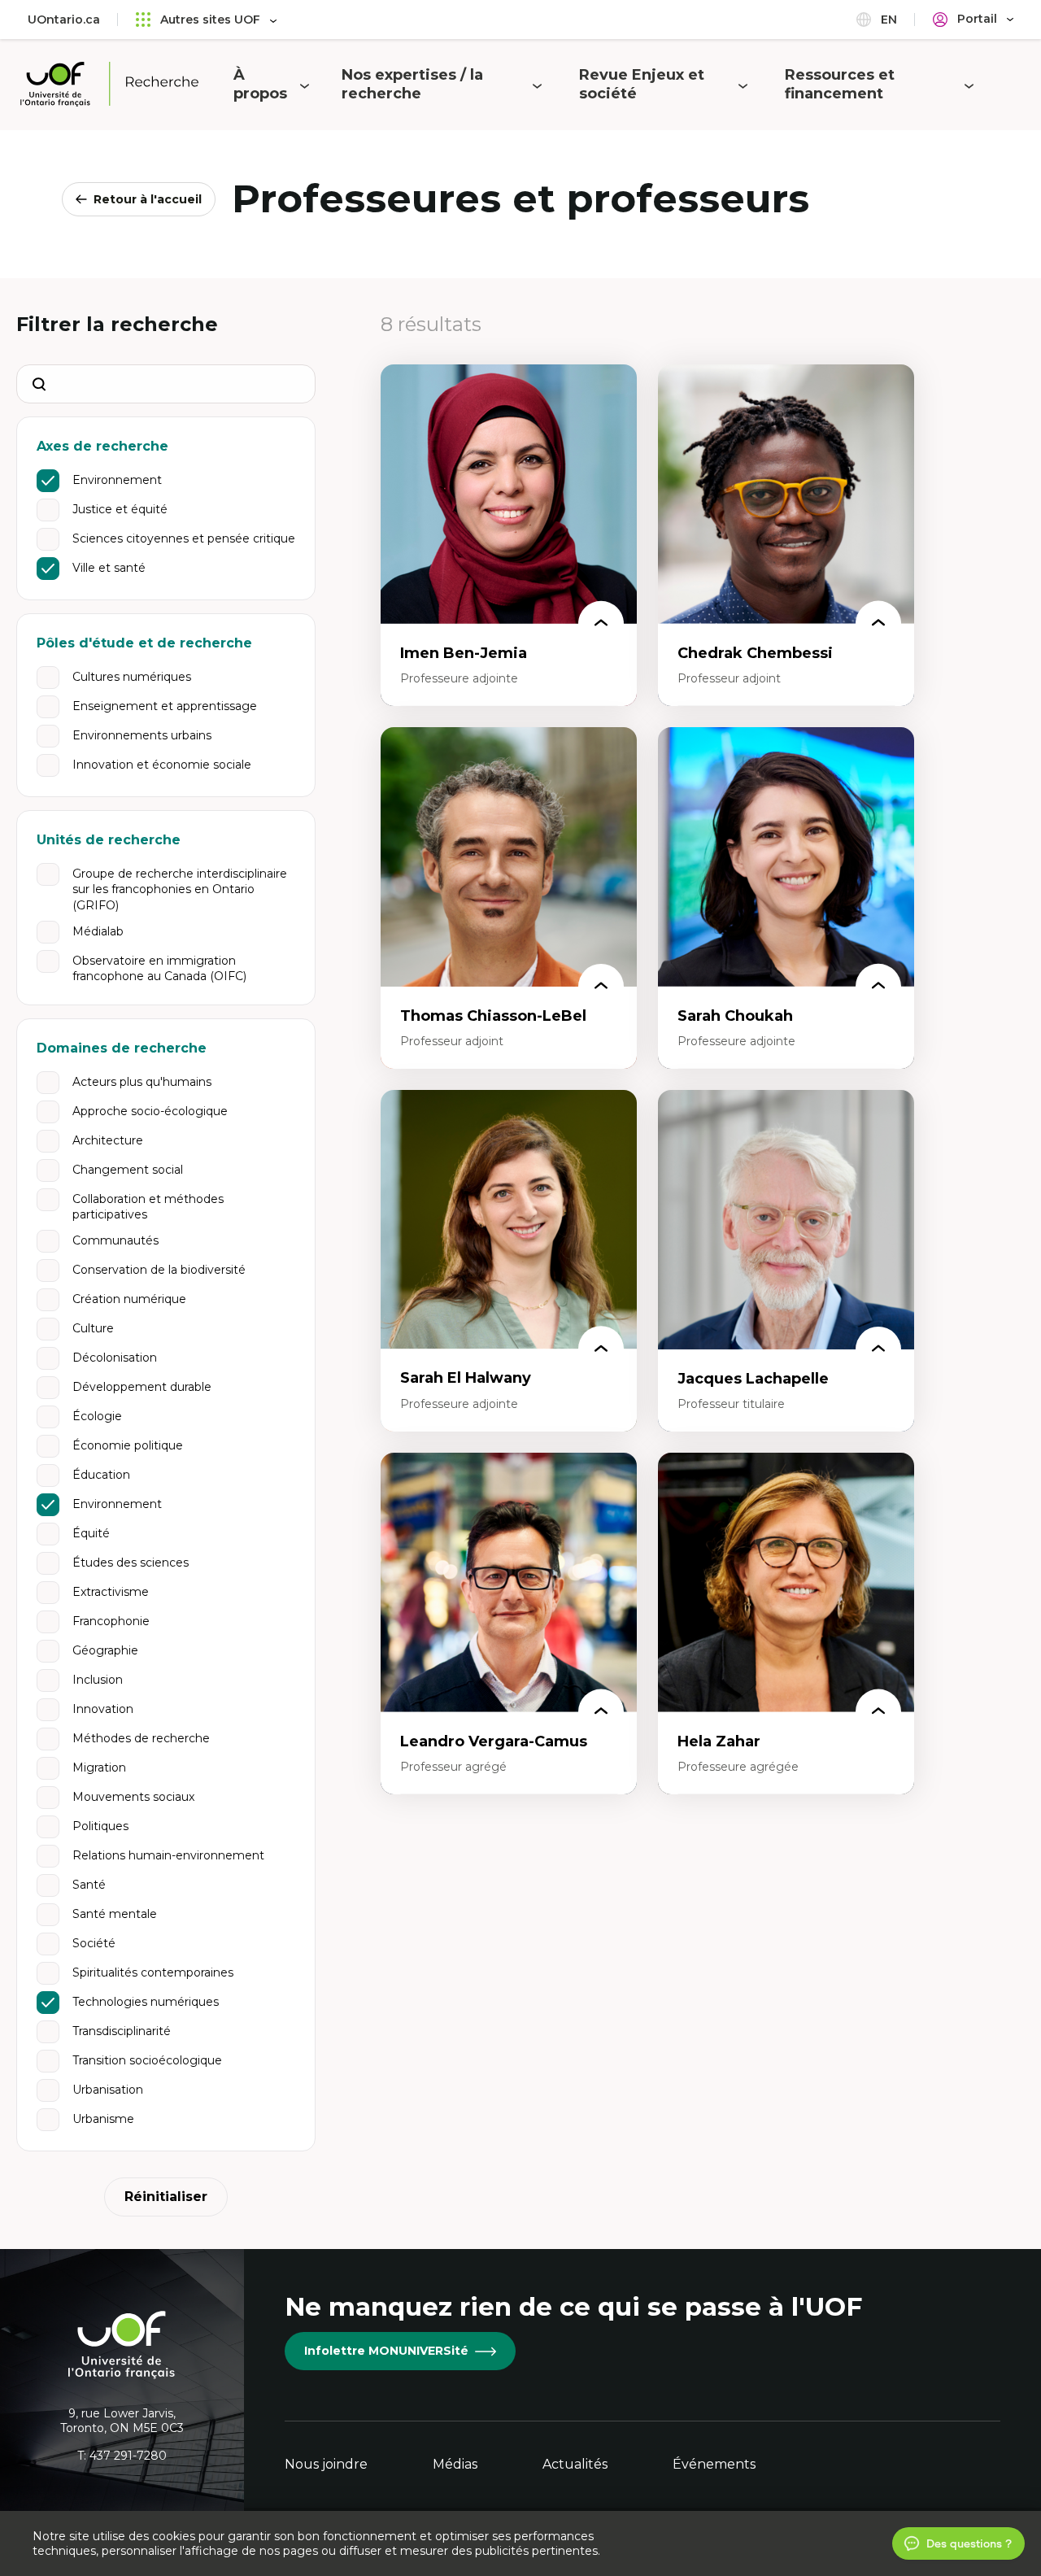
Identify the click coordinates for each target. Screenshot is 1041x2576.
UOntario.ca (64, 20)
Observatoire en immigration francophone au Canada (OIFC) (159, 969)
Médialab (98, 931)
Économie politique (128, 1445)
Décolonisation (115, 1358)
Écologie (97, 1416)
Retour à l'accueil (148, 199)
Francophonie (111, 1621)
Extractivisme (111, 1592)
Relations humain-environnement (168, 1855)
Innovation (103, 1709)
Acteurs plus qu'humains (142, 1082)
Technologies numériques (146, 2002)
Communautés (115, 1240)
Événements (714, 2464)
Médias (455, 2464)
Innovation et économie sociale (162, 765)
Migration (99, 1767)
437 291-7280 (128, 2456)
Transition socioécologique (147, 2060)
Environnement (117, 480)
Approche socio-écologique (150, 1111)
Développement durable (142, 1387)
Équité (91, 1533)
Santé (89, 1885)
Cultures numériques (132, 677)
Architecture (108, 1140)
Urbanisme (103, 2119)
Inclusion (98, 1680)
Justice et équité (120, 509)
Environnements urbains (142, 735)
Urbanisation (108, 2090)
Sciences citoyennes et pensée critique (184, 538)
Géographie (105, 1650)
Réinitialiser (166, 2197)
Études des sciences (131, 1563)
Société (94, 1943)
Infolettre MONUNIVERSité (386, 2351)
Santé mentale (115, 1914)
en (887, 20)
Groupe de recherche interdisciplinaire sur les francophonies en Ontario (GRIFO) (180, 889)
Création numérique (129, 1299)
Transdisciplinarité (122, 2031)
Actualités (575, 2464)
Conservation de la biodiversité (159, 1270)
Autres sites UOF (210, 20)
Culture (93, 1328)
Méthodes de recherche (141, 1738)
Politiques (100, 1826)
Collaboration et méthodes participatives (148, 1207)
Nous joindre (326, 2464)
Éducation (101, 1475)
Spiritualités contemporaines (153, 1972)
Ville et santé (109, 568)
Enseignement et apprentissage (165, 706)
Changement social (128, 1170)
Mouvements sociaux (133, 1797)
